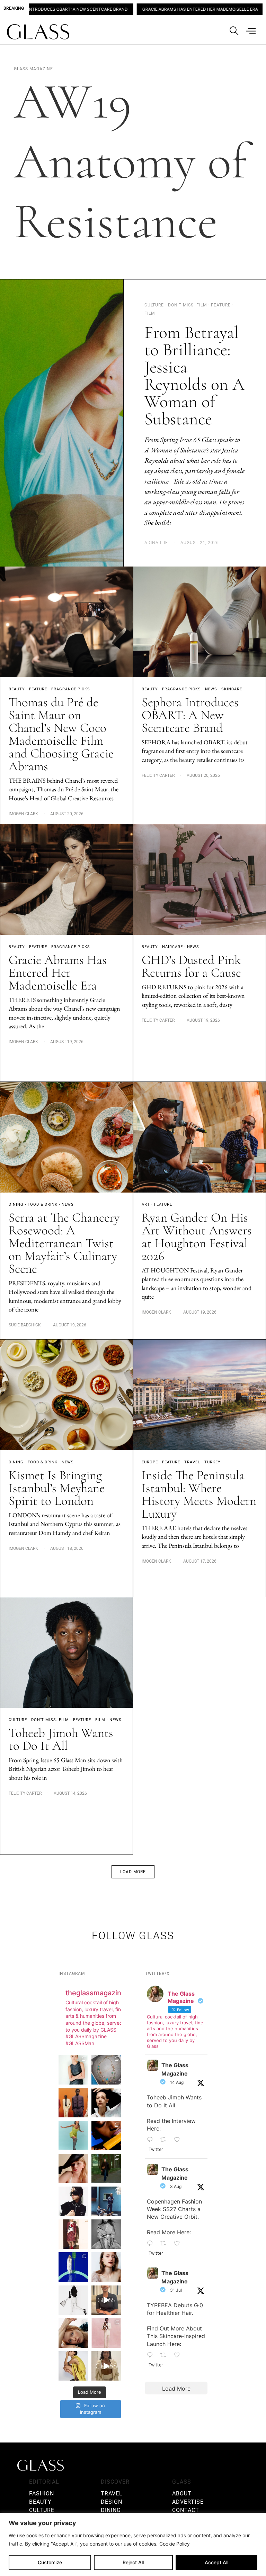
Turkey (212, 1462)
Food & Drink (43, 1204)
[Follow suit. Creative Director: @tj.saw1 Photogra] (106, 2333)
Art (146, 1204)
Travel (192, 1462)
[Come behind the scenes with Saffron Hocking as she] (106, 2366)
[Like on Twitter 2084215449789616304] (179, 2244)
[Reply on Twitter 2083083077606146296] (152, 2355)
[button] (133, 1872)
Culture (18, 1720)
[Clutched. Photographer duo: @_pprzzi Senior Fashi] (73, 2201)
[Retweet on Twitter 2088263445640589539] (165, 2140)
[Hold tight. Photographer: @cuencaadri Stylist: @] (73, 2069)
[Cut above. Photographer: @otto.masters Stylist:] (106, 2103)
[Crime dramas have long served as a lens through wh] (73, 2136)
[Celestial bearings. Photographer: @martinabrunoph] (106, 2069)
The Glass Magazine (175, 2069)
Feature (38, 689)
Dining (16, 1204)
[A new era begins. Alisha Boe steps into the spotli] (106, 2300)
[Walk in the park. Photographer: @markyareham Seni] (106, 2168)
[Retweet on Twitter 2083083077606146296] (165, 2355)
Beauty (17, 689)
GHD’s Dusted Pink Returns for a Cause (191, 966)
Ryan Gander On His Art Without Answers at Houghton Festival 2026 (197, 1237)
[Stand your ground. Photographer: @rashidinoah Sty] (73, 2103)
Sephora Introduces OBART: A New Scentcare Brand (190, 715)
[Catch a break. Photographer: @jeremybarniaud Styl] (106, 2201)
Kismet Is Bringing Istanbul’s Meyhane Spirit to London (57, 1488)
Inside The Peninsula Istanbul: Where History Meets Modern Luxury (199, 1494)
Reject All (133, 2562)
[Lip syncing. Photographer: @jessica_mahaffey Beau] (106, 2267)
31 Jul (176, 2290)
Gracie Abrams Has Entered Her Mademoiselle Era (112, 9)
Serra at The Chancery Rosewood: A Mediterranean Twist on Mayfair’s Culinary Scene (64, 1243)
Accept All (216, 2562)
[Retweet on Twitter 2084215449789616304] (165, 2244)
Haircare (172, 947)
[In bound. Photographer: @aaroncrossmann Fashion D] (73, 2234)
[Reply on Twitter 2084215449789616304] (152, 2244)
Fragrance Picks (71, 689)
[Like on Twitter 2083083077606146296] (179, 2355)
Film (100, 1720)
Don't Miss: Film (50, 1720)
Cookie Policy (175, 2544)
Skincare (232, 689)
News (211, 689)
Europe (150, 1462)
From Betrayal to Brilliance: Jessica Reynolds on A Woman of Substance (194, 376)
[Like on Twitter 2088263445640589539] (179, 2140)
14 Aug (177, 2082)
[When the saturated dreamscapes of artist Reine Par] (73, 2267)
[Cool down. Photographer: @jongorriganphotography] (106, 2136)
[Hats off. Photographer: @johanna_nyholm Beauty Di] (73, 2168)
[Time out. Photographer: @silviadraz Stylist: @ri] (73, 2366)
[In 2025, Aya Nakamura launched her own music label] (106, 2234)
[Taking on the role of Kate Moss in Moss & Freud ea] (73, 2333)
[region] (133, 2544)
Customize (50, 2562)
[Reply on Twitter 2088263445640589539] (152, 2140)
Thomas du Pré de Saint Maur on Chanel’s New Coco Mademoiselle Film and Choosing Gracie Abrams (61, 734)
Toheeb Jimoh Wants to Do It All (61, 1739)
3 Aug (176, 2186)
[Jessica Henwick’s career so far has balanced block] (73, 2300)
